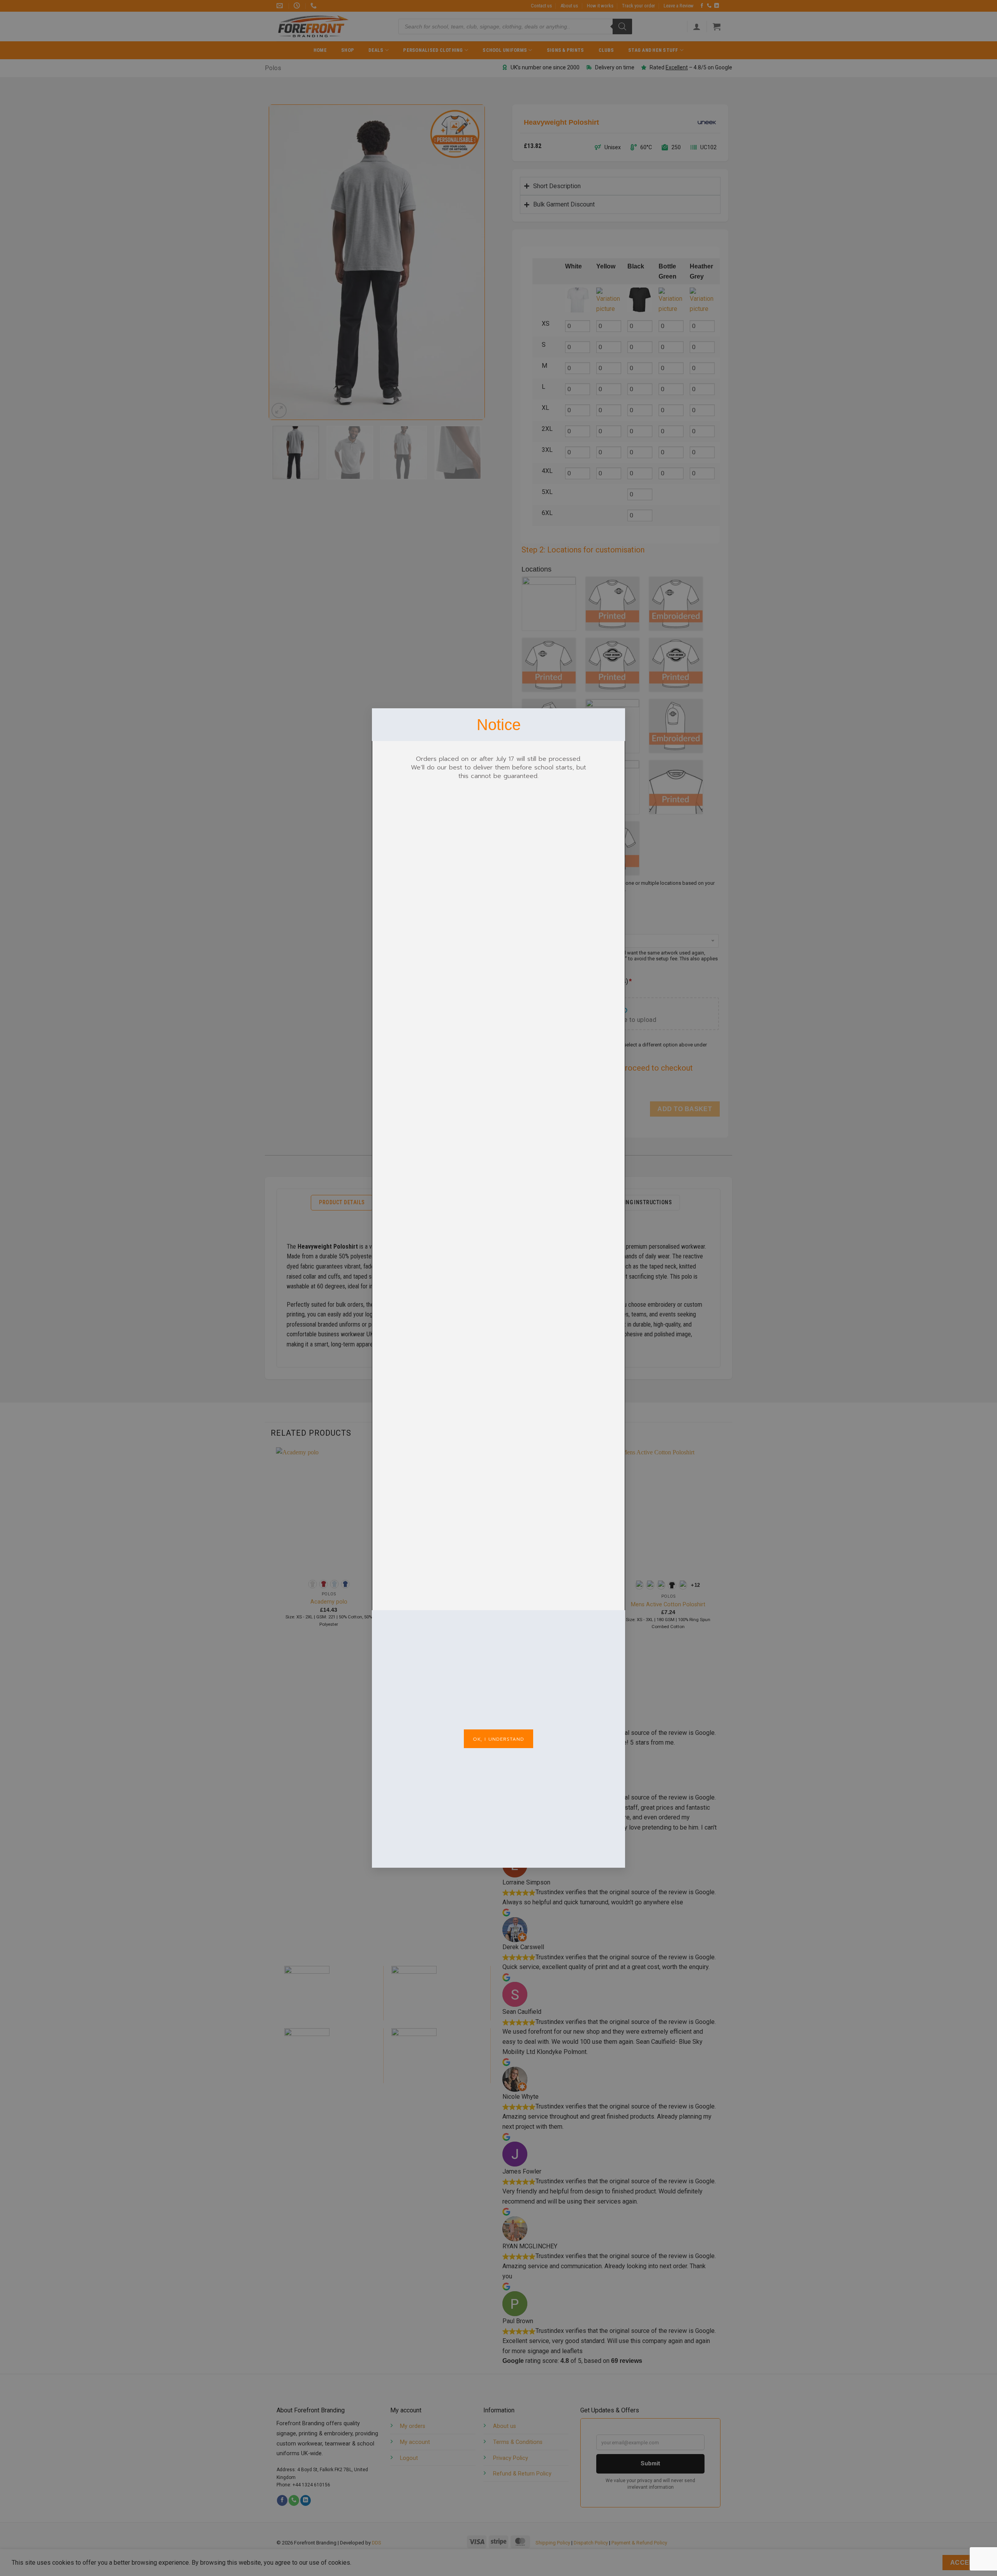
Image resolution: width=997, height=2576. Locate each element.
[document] (498, 1288)
